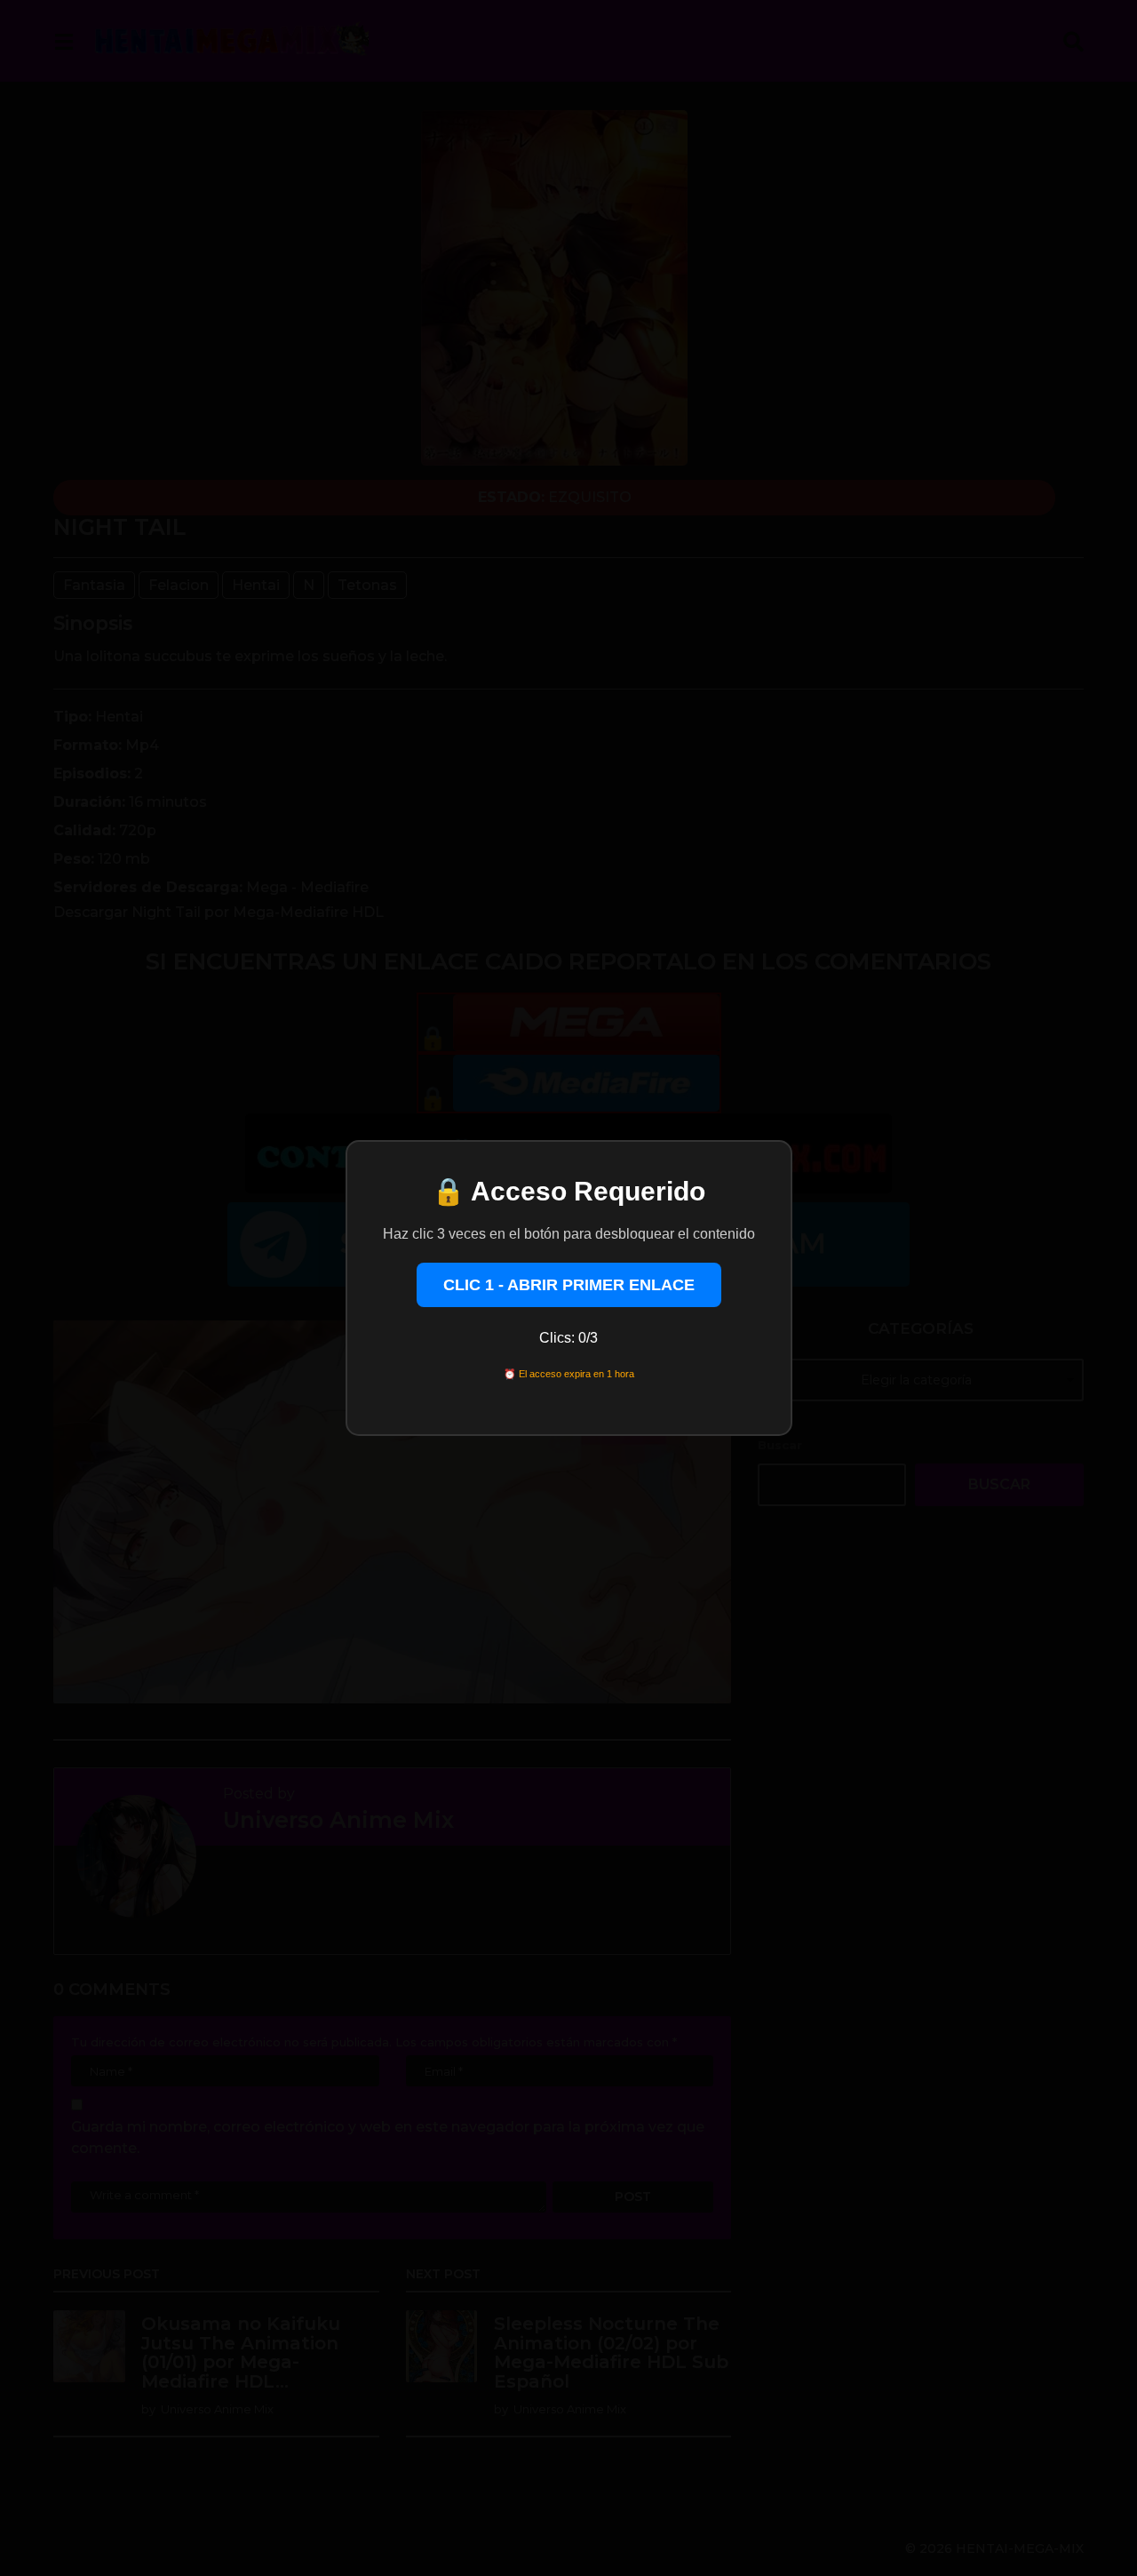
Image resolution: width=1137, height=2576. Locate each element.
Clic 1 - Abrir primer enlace (569, 1285)
